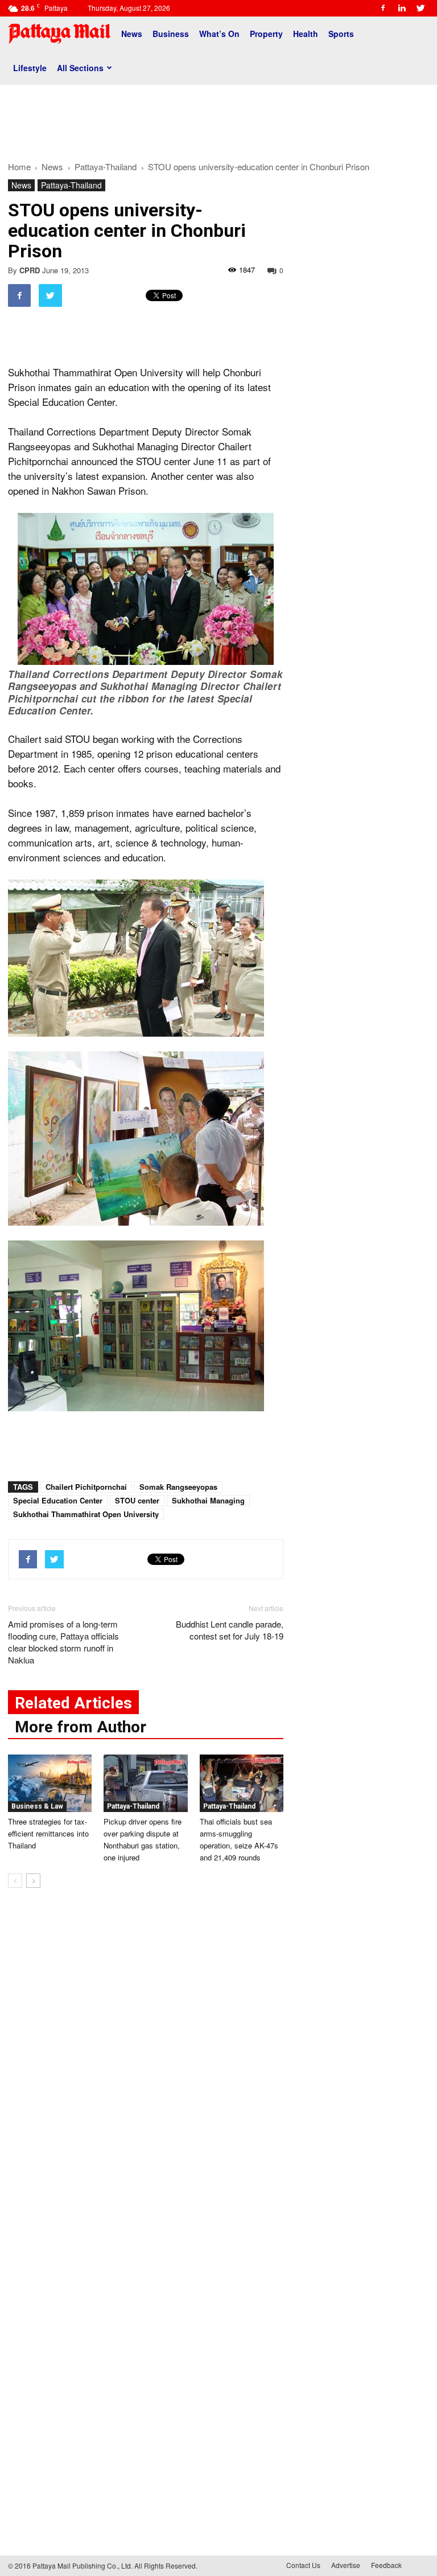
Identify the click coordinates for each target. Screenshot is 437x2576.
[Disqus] (146, 2069)
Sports (341, 34)
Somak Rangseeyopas (178, 1487)
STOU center (137, 1500)
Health (306, 34)
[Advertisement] (218, 118)
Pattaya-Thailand (71, 185)
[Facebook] (383, 8)
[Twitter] (420, 8)
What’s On (219, 34)
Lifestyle (30, 68)
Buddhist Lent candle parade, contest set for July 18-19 (230, 1630)
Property (266, 34)
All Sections (80, 68)
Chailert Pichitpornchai (86, 1487)
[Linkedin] (402, 8)
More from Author (81, 1727)
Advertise (346, 2565)
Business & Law (37, 1806)
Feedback (386, 2565)
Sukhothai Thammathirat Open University (86, 1514)
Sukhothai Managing (208, 1500)
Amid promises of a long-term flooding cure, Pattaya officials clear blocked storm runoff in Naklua (63, 1642)
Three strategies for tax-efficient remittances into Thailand (48, 1833)
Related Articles (73, 1703)
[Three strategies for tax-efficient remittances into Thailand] (50, 1783)
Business (171, 34)
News (132, 34)
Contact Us (303, 2565)
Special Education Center (58, 1500)
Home (19, 167)
